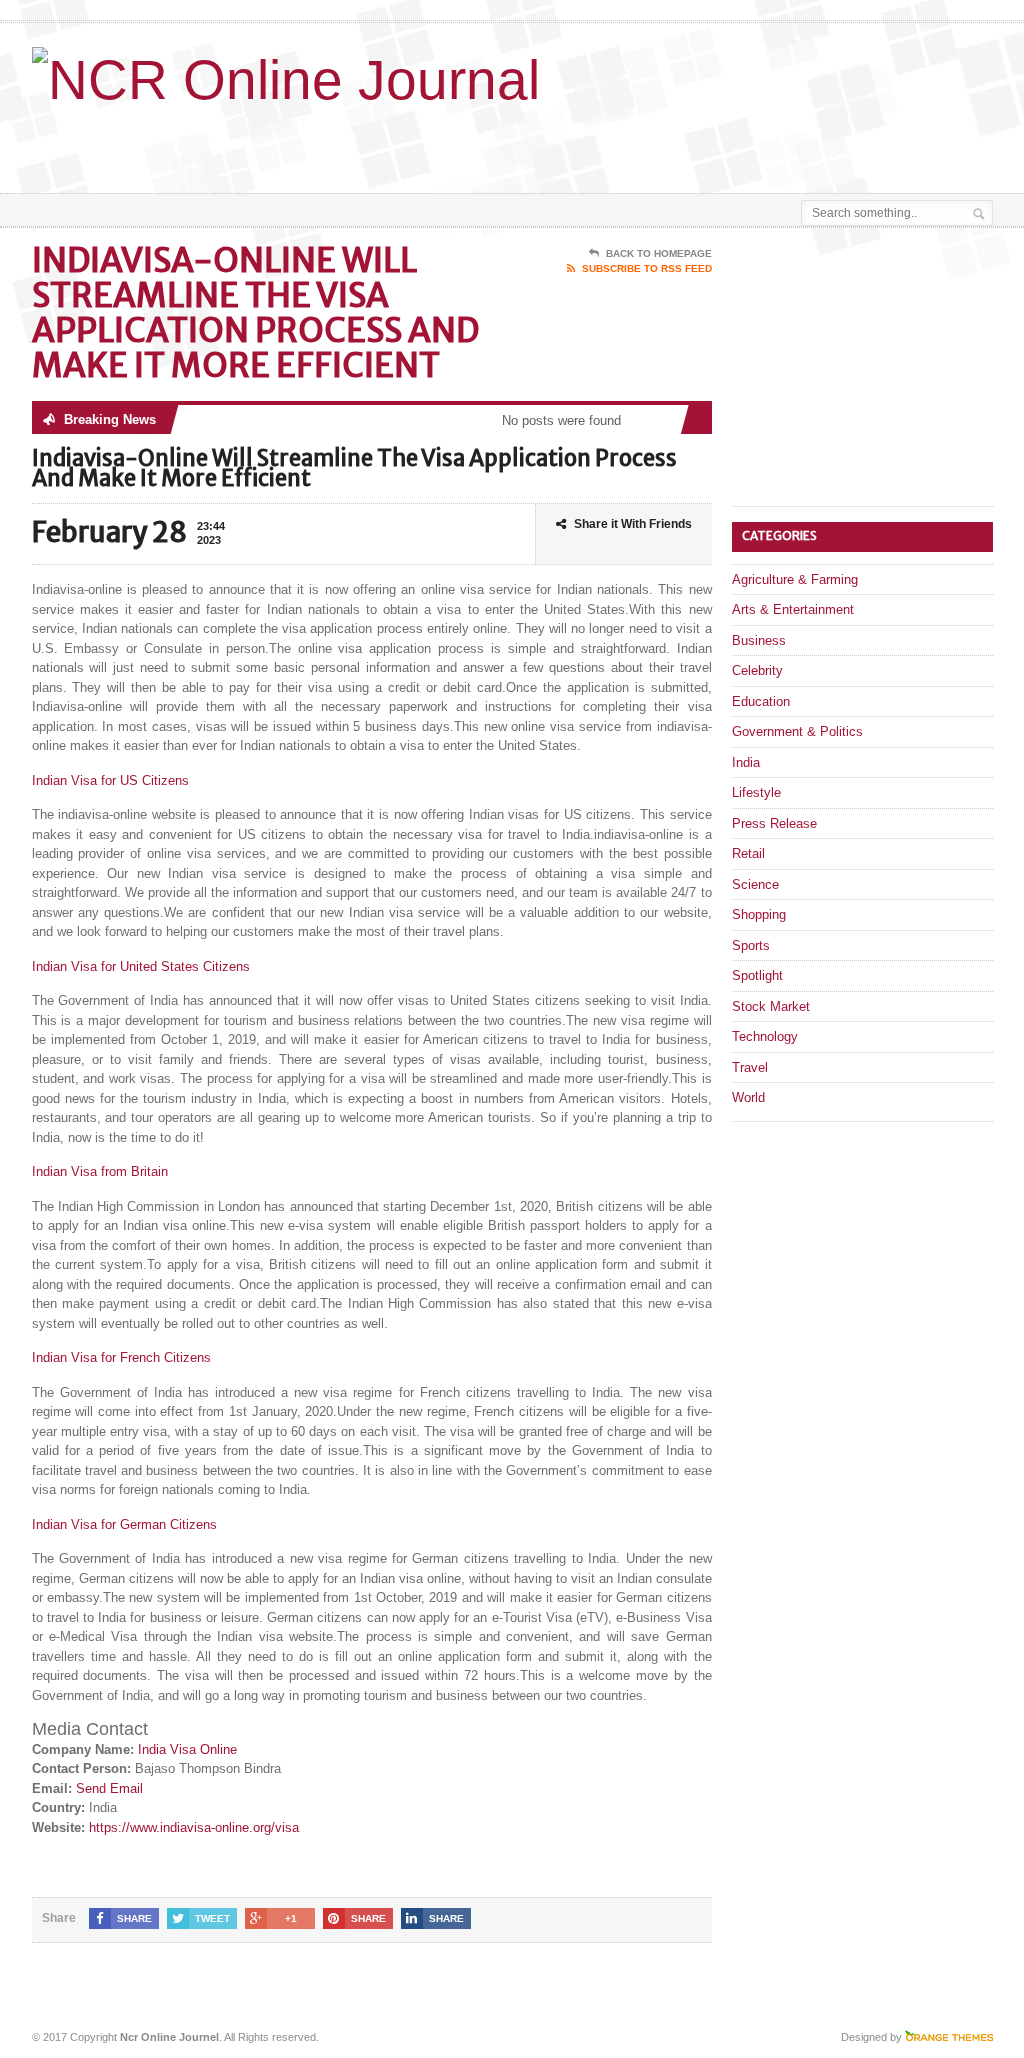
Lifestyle (756, 792)
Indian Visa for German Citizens (124, 1524)
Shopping (759, 914)
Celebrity (757, 670)
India (746, 762)
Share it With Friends (633, 524)
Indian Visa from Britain (100, 1171)
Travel (750, 1067)
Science (755, 884)
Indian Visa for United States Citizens (141, 966)
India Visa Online (187, 1749)
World (748, 1097)
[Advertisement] (554, 143)
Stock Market (771, 1006)
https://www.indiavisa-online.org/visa (194, 1827)
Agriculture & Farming (795, 579)
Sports (751, 945)
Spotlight (757, 975)
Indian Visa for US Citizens (110, 780)
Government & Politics (797, 731)
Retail (748, 853)
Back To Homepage (659, 253)
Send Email (109, 1788)
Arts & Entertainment (793, 609)
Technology (765, 1036)
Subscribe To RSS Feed (647, 268)
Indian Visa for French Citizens (121, 1357)
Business (759, 640)
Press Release (774, 823)
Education (761, 701)
